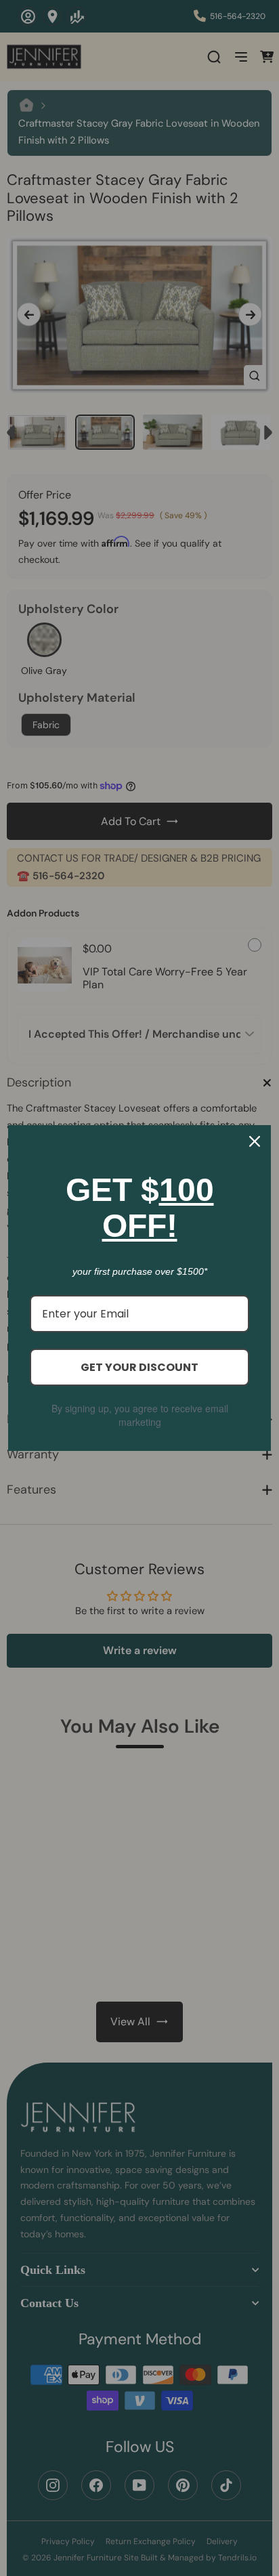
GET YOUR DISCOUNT (139, 1367)
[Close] (255, 1141)
